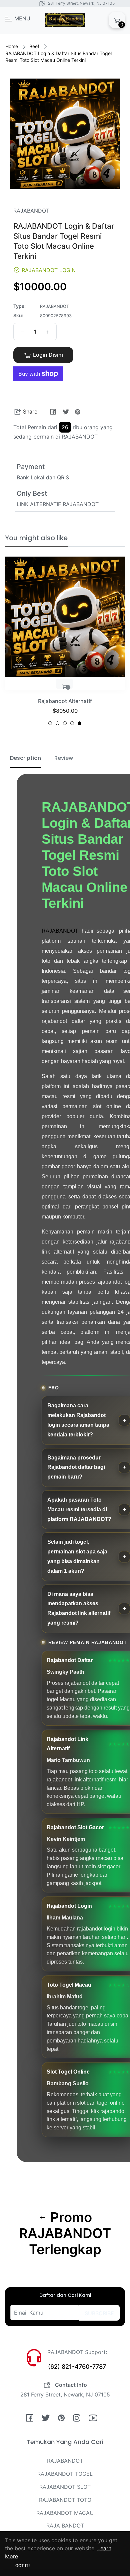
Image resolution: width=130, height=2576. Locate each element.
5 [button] (79, 723)
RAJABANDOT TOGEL (65, 2474)
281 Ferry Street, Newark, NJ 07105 (81, 3)
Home (12, 46)
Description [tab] (25, 758)
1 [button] (50, 723)
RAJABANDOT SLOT (65, 2487)
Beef (34, 46)
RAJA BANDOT (65, 2526)
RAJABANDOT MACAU (65, 2513)
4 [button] (72, 723)
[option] (65, 644)
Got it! (22, 2565)
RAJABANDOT (60, 931)
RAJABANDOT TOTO (65, 2500)
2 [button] (57, 723)
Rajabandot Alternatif (65, 701)
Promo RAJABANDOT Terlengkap (65, 2233)
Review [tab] (64, 758)
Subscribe (99, 2313)
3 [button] (65, 723)
